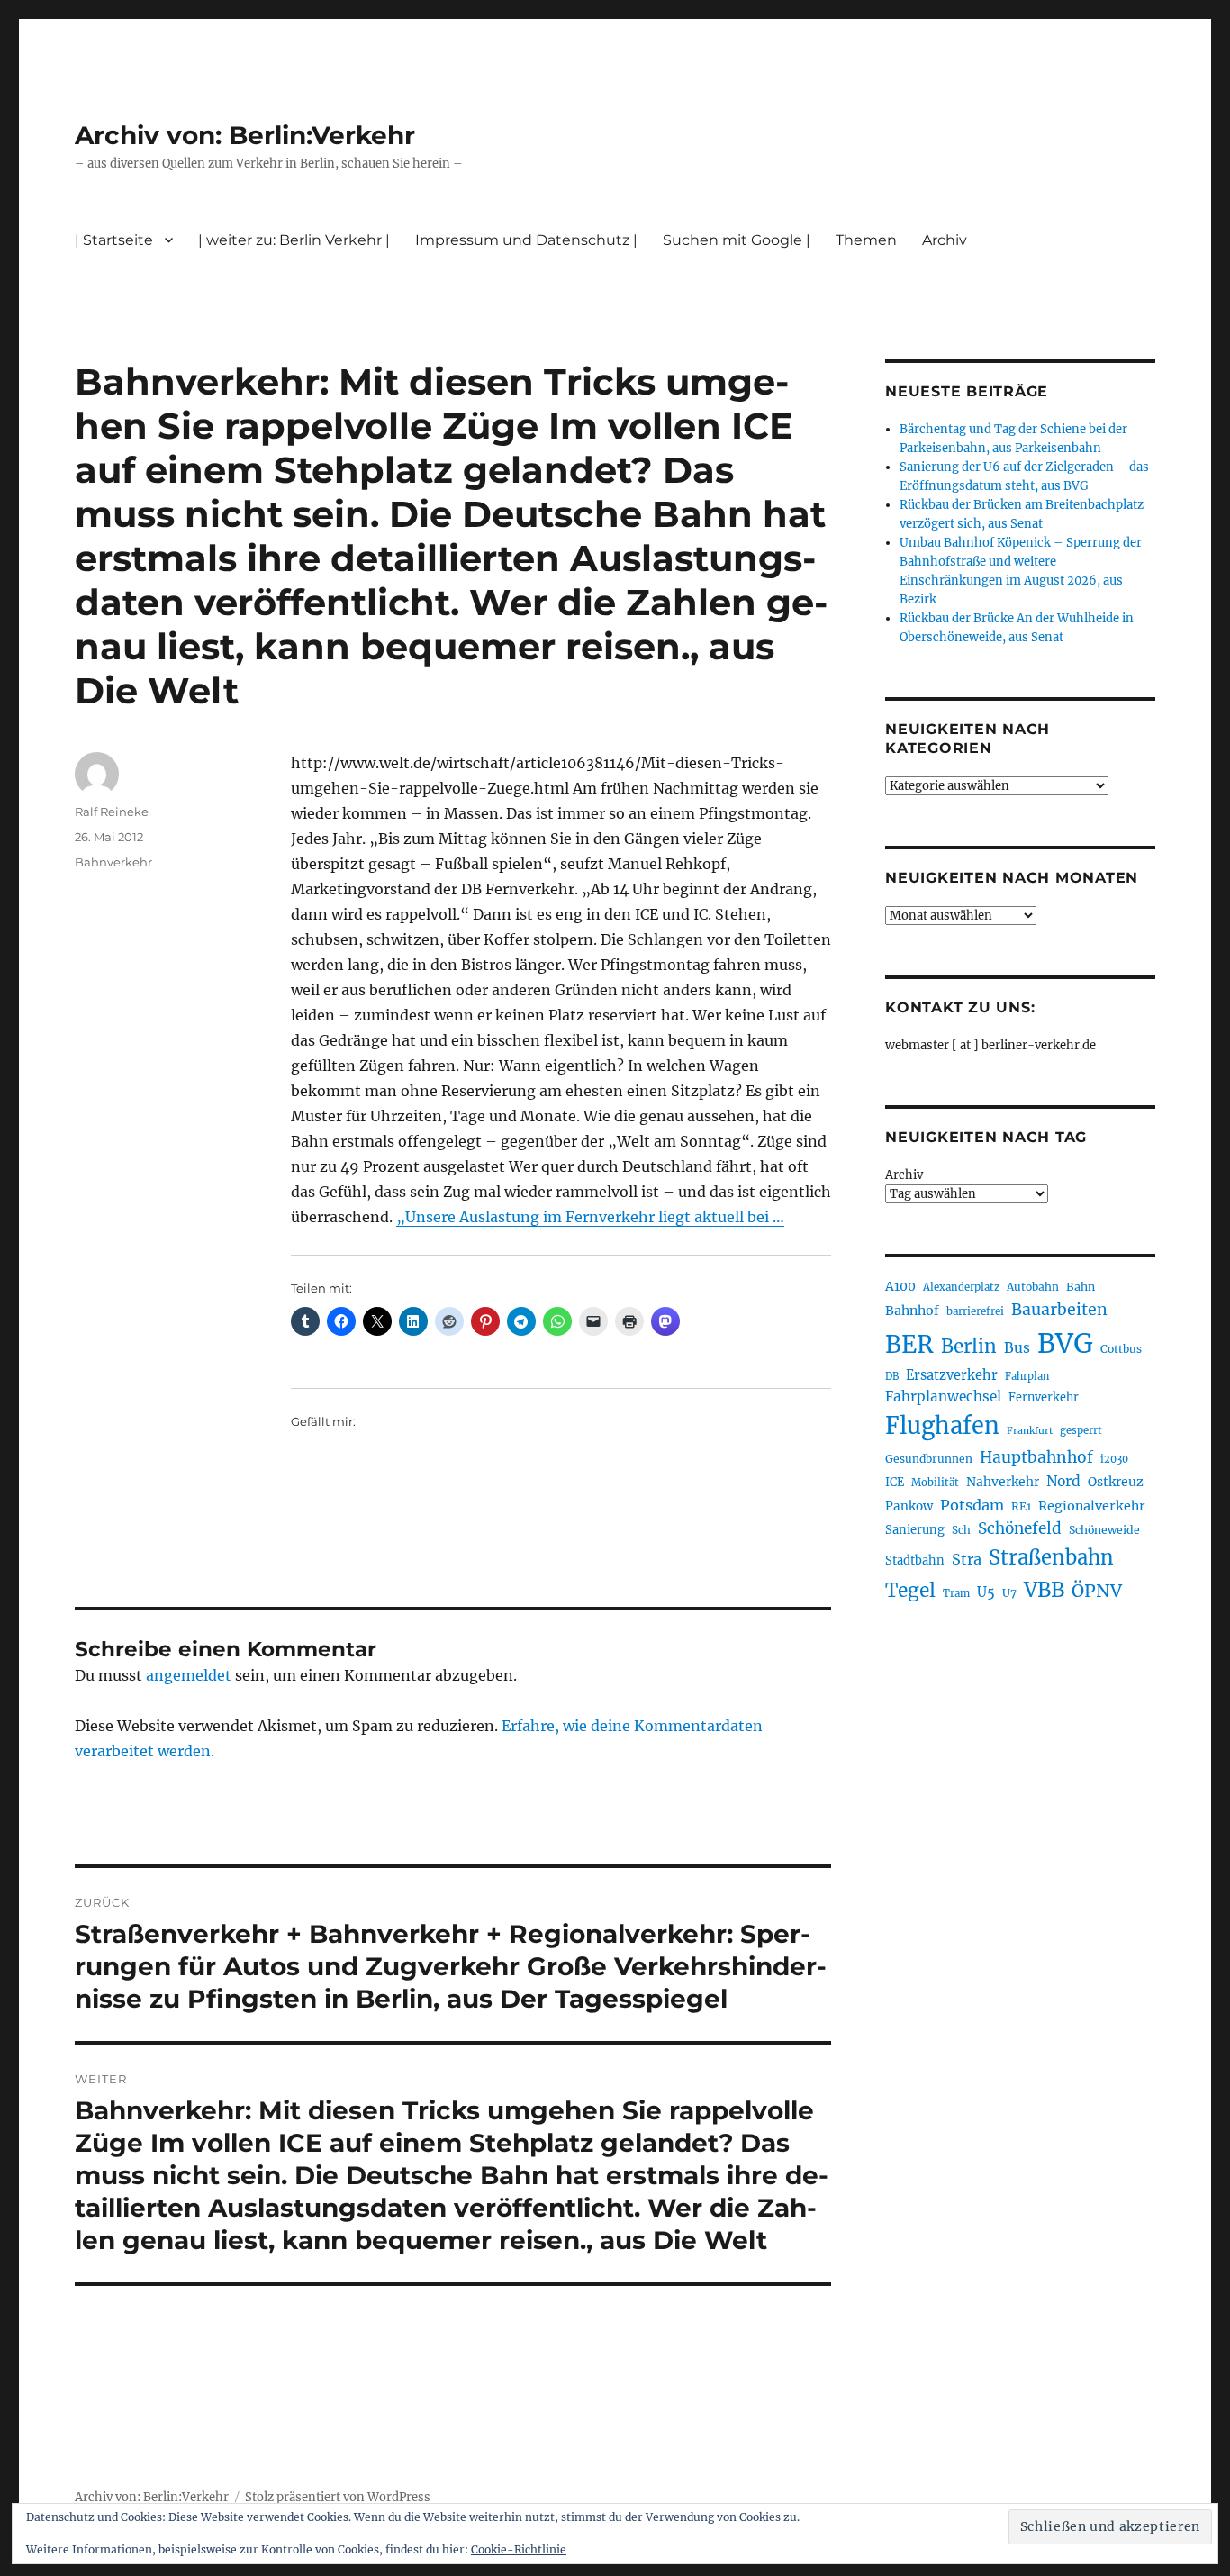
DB (892, 1376)
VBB (1044, 1590)
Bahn (1081, 1287)
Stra (967, 1559)
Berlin (969, 1347)
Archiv (904, 1175)
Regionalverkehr (1092, 1506)
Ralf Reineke (112, 812)
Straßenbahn (1051, 1557)
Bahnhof (912, 1311)
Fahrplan (1027, 1376)
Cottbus (1121, 1349)
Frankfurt (1030, 1431)
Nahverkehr (1003, 1482)
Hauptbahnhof (1036, 1457)
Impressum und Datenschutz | (526, 240)
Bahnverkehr (113, 862)
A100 (900, 1286)
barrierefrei (975, 1311)
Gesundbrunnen (929, 1459)
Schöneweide (1104, 1530)
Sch (961, 1530)
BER (909, 1344)
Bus (1017, 1348)
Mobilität (935, 1483)
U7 (1009, 1593)
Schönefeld (1020, 1528)
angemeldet (189, 1675)
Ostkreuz (1116, 1482)
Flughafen (942, 1426)
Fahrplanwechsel (943, 1397)
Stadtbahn (915, 1560)
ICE (895, 1482)
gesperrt (1081, 1430)
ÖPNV (1097, 1591)
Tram (956, 1593)
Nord (1063, 1481)
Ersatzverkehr (952, 1375)
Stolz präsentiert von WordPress (338, 2497)
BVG (1065, 1343)
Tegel (910, 1591)
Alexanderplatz (961, 1287)
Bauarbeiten (1059, 1310)
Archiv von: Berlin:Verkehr (245, 135)
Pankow (909, 1506)
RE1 (1021, 1506)
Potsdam (972, 1505)
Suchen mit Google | (737, 240)
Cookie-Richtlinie (519, 2549)
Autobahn (1033, 1287)
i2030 (1114, 1459)
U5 (986, 1592)
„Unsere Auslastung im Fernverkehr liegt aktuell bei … (590, 1217)
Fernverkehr (1044, 1397)
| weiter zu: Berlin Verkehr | (294, 240)
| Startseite (114, 240)
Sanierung (915, 1530)
